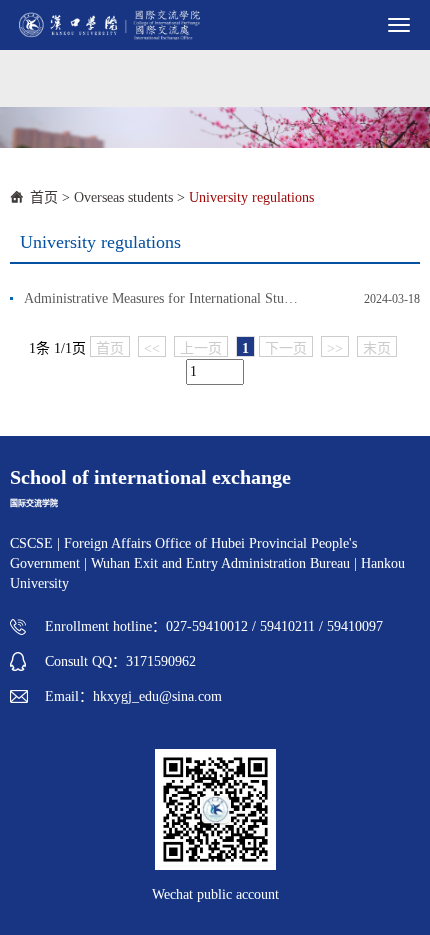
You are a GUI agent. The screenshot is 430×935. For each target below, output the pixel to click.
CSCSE (31, 543)
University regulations (251, 197)
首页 (44, 197)
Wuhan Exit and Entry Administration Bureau (220, 563)
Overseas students (123, 197)
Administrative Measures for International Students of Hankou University (162, 298)
